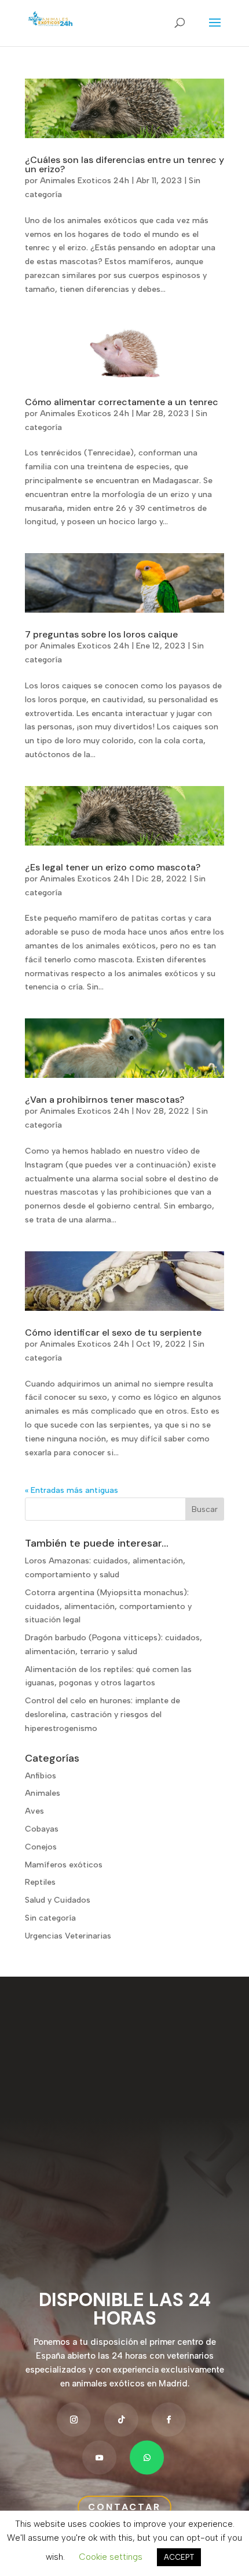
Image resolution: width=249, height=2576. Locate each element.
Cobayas (42, 1829)
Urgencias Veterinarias (68, 1936)
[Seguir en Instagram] (74, 2419)
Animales (43, 1793)
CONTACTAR (124, 2507)
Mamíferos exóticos (64, 1865)
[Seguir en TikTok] (121, 2419)
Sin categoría (50, 1918)
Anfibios (41, 1776)
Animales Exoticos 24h (85, 181)
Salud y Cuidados (58, 1900)
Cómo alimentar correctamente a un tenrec (122, 402)
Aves (34, 1811)
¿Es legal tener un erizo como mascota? (113, 867)
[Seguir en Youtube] (99, 2457)
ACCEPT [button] (179, 2557)
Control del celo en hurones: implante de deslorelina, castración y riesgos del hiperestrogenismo (102, 1715)
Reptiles (40, 1882)
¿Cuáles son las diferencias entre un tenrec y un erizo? (124, 164)
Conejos (41, 1847)
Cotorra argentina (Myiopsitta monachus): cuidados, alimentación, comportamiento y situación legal (108, 1606)
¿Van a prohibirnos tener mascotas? (105, 1100)
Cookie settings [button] (111, 2557)
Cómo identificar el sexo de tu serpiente (113, 1333)
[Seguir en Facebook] (169, 2419)
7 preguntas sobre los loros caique (101, 634)
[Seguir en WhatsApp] (147, 2457)
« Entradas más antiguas (72, 1490)
